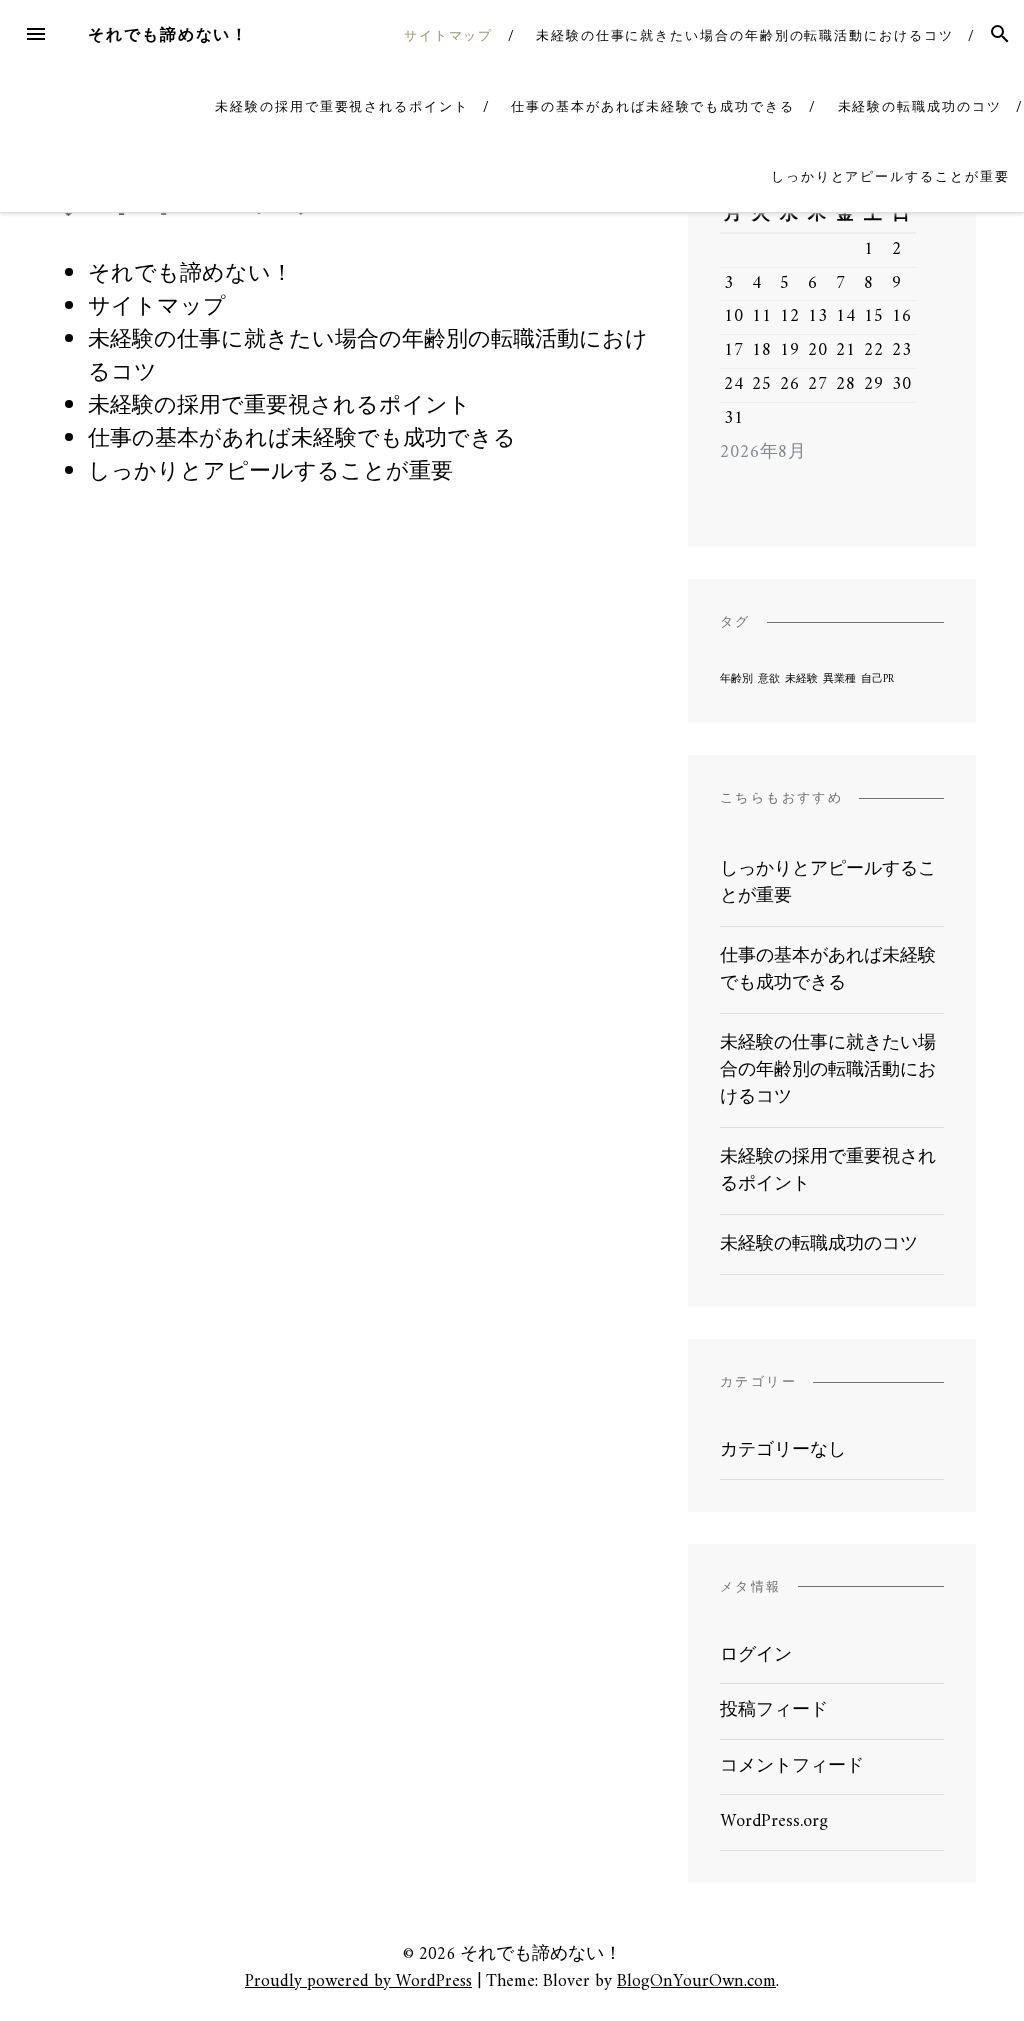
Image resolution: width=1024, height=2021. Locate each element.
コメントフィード (792, 1766)
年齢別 (736, 679)
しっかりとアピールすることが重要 (890, 176)
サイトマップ (449, 35)
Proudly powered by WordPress (358, 1981)
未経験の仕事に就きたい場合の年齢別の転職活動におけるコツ (745, 35)
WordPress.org (774, 1821)
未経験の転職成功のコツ (920, 106)
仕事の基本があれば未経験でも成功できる (652, 106)
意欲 (769, 679)
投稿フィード (774, 1710)
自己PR (877, 679)
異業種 (839, 679)
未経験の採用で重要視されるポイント (342, 106)
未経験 (801, 679)
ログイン (756, 1655)
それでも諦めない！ (168, 34)
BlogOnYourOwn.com (696, 1981)
